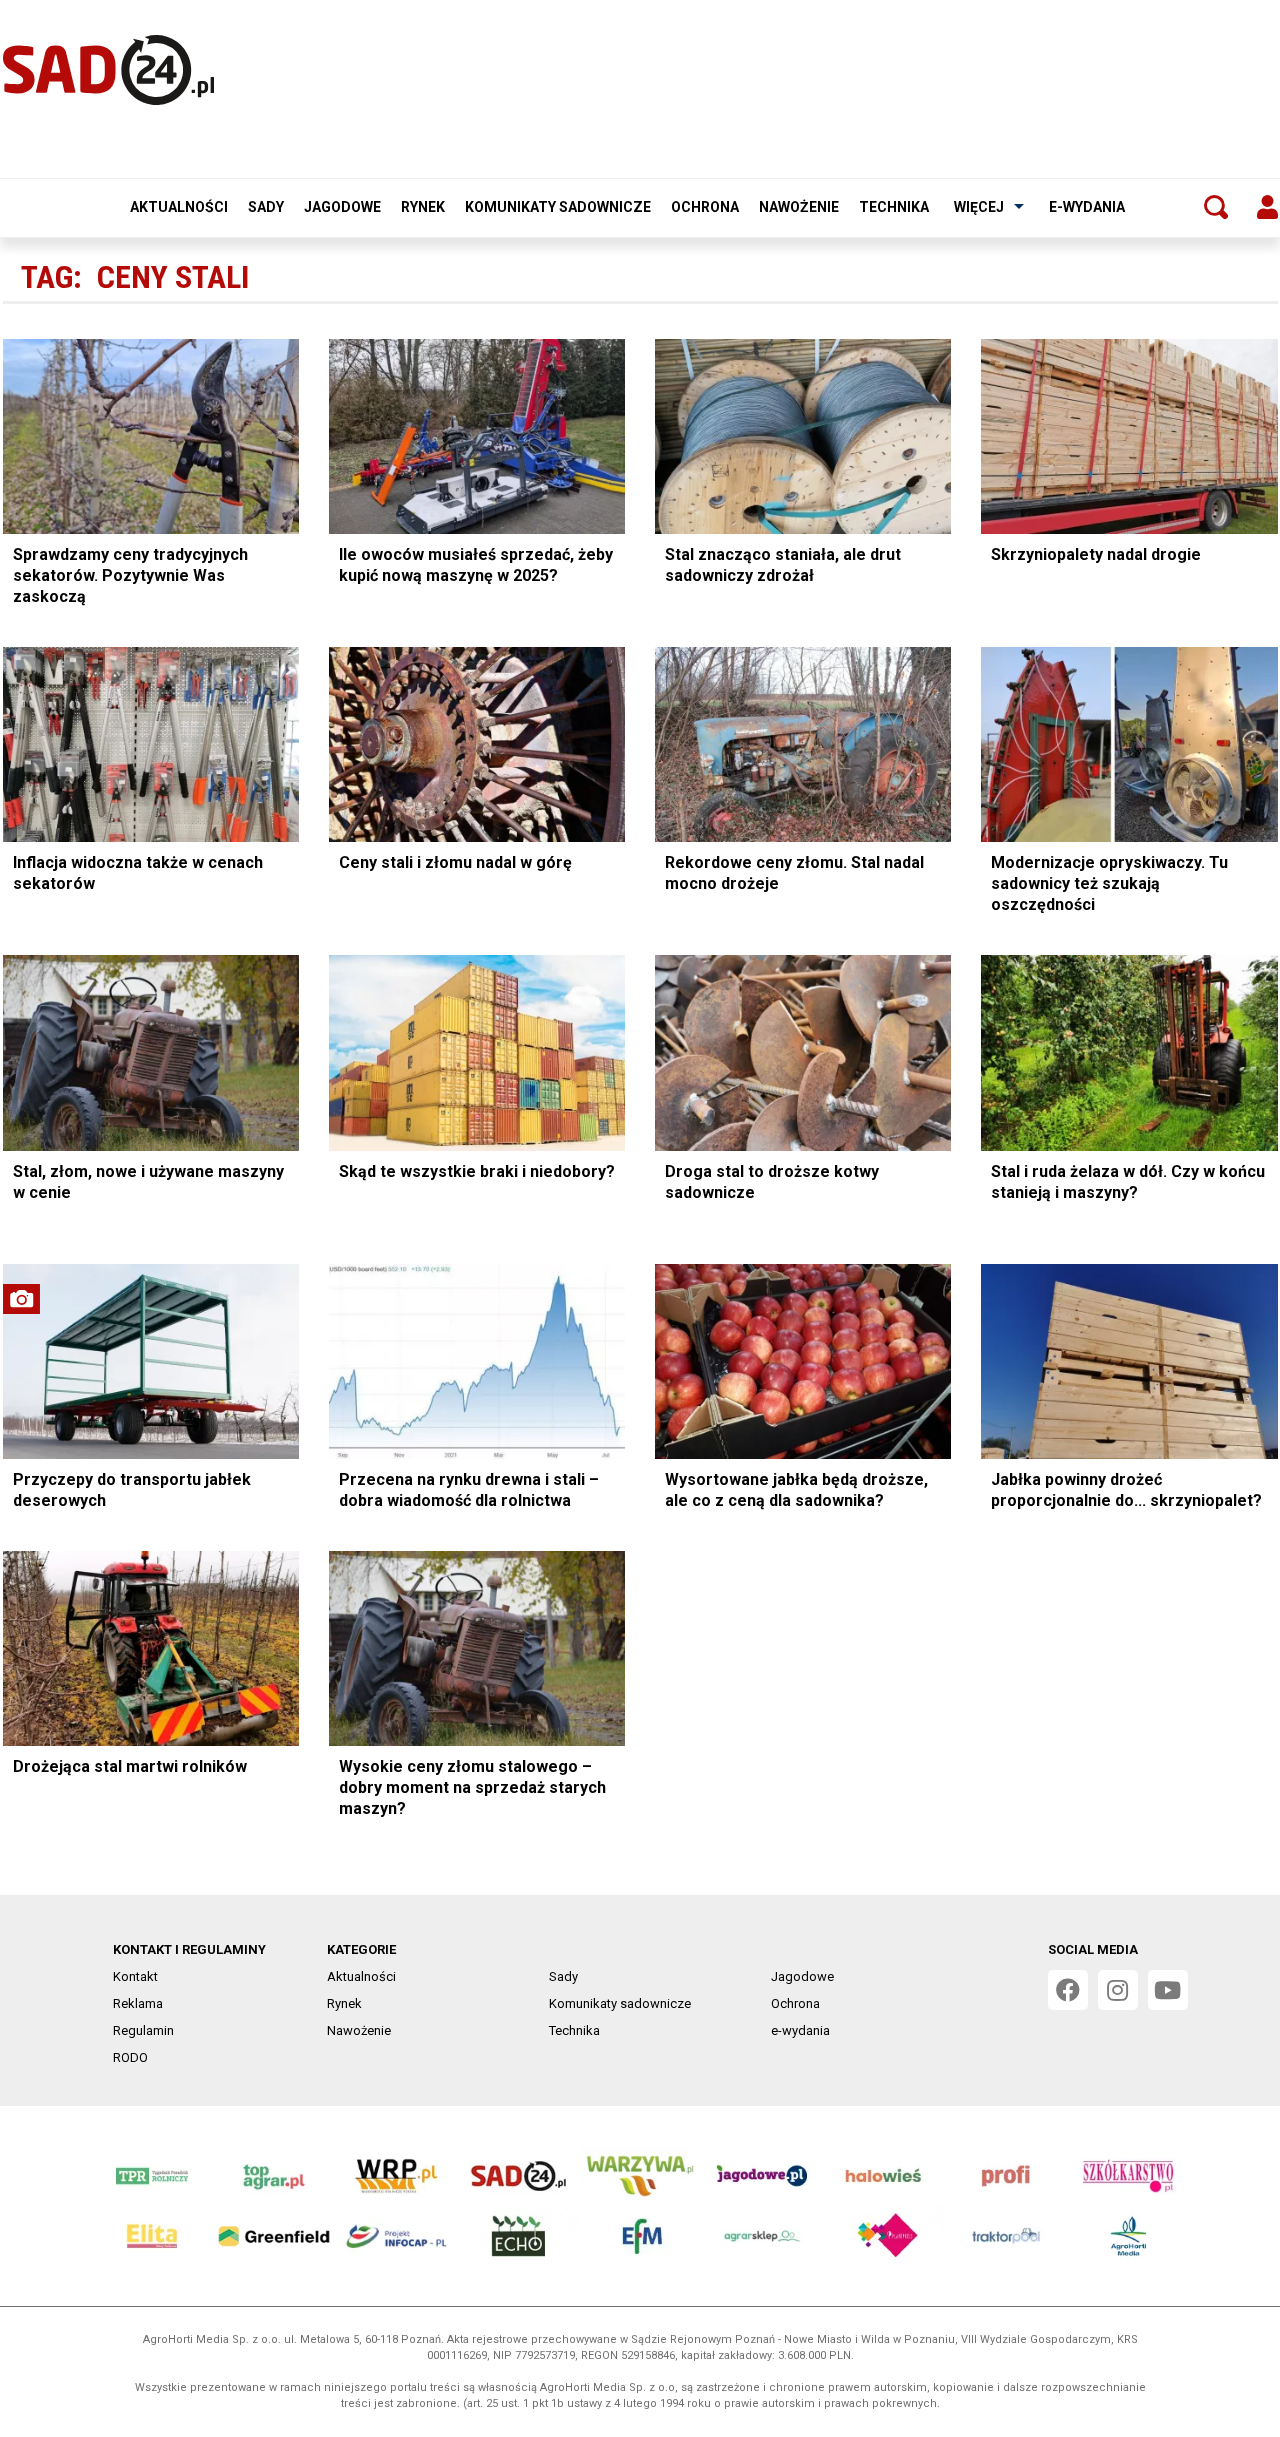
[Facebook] (1068, 1990)
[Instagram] (1118, 1990)
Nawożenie (799, 207)
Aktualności (179, 207)
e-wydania (1087, 207)
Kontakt (135, 1976)
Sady (266, 207)
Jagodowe (342, 207)
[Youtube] (1168, 1990)
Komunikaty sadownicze (558, 207)
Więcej (979, 207)
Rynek (423, 207)
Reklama (138, 2003)
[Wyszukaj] (1216, 207)
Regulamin (143, 2030)
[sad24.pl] (108, 70)
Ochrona (705, 207)
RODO (130, 2057)
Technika (894, 207)
